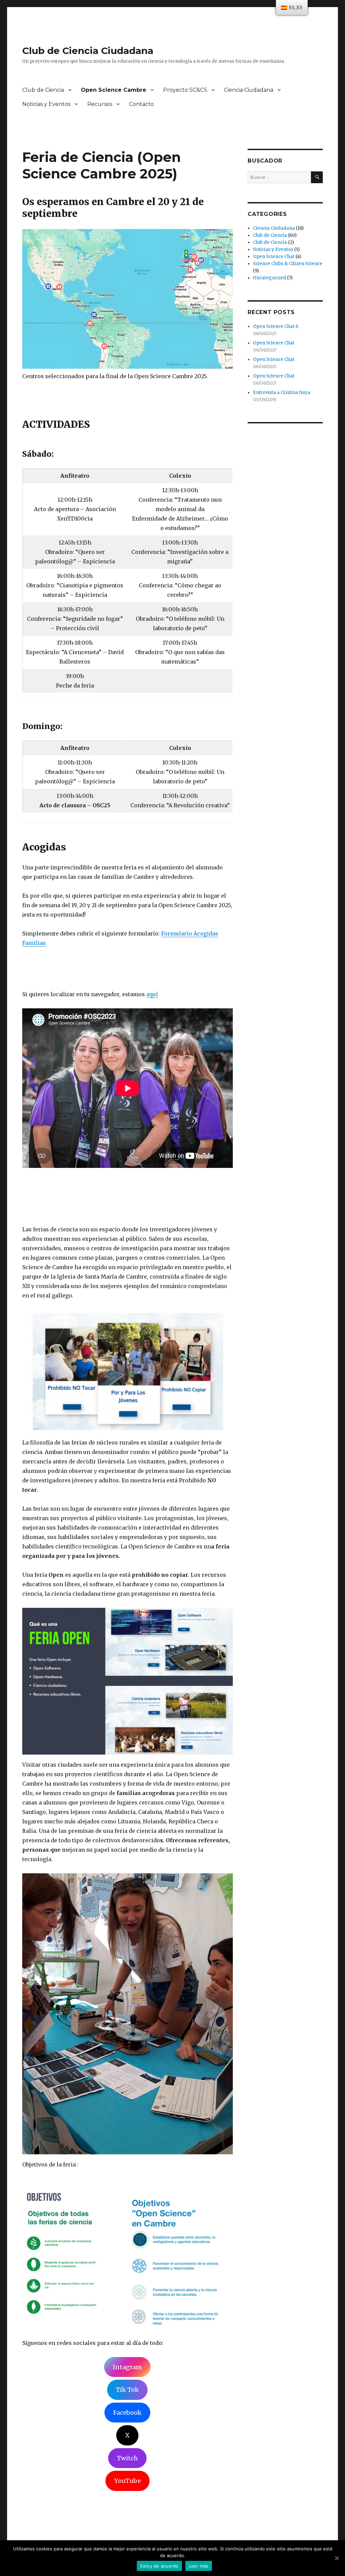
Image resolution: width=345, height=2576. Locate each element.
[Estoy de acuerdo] (337, 2558)
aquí (152, 994)
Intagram (127, 2367)
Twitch (127, 2458)
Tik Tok (127, 2390)
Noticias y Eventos (46, 104)
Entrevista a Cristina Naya (282, 393)
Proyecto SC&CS (185, 90)
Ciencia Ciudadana (249, 90)
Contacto (142, 104)
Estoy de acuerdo (159, 2566)
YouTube (128, 2481)
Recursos (100, 104)
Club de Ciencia (43, 90)
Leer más (199, 2566)
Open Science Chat (274, 257)
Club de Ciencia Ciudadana (88, 51)
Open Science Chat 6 (276, 326)
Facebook (127, 2413)
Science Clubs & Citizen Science (288, 264)
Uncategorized (270, 278)
